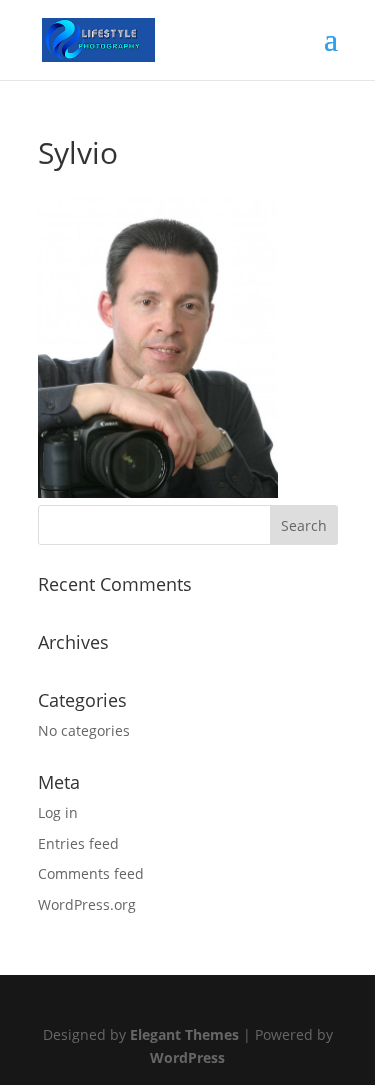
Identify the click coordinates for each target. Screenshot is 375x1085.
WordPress (187, 1057)
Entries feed (78, 843)
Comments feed (91, 873)
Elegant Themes (184, 1034)
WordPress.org (87, 904)
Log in (58, 812)
